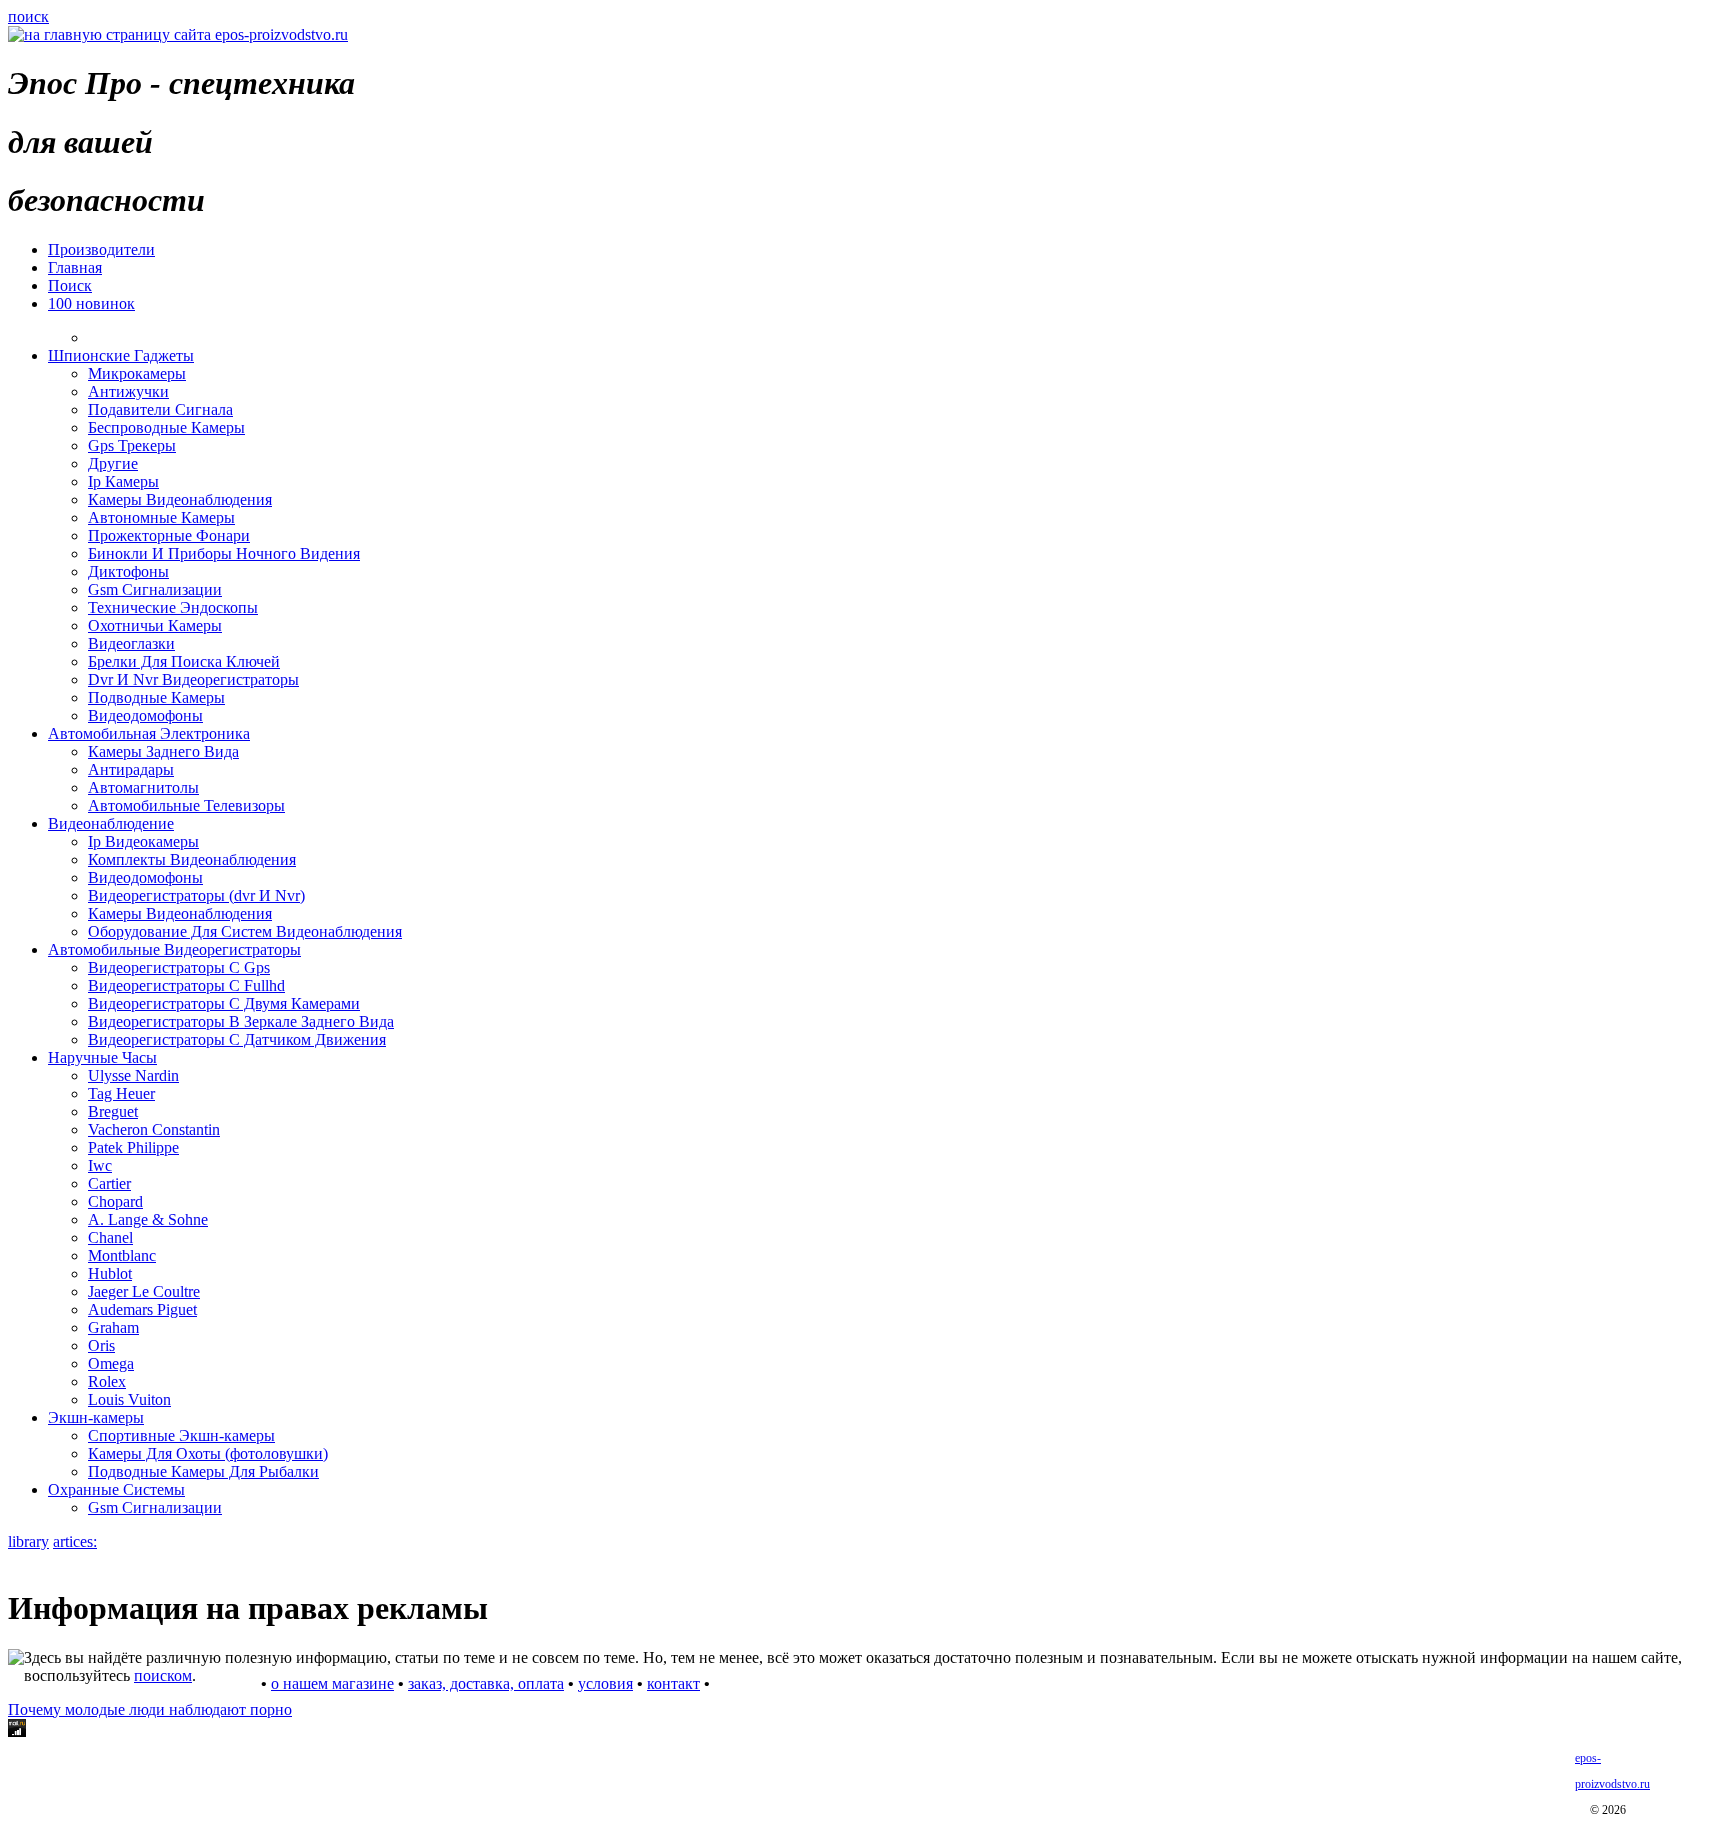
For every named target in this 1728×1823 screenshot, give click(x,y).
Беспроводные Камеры (166, 427)
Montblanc (122, 1255)
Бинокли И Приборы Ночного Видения (224, 553)
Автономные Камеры (161, 517)
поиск (28, 16)
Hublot (110, 1273)
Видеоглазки (131, 643)
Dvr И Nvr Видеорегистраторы (193, 679)
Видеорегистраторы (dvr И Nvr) (196, 895)
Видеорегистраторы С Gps (179, 967)
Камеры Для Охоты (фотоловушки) (208, 1453)
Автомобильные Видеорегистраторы (174, 949)
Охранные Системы (116, 1489)
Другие (113, 463)
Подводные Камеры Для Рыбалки (203, 1471)
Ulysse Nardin (133, 1075)
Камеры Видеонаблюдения (180, 499)
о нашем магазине (332, 1683)
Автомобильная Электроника (149, 733)
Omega (111, 1363)
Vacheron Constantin (154, 1129)
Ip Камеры (123, 481)
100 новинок (91, 303)
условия (605, 1683)
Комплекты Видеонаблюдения (192, 859)
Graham (113, 1327)
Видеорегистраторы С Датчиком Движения (237, 1039)
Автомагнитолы (143, 787)
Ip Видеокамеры (143, 841)
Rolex (107, 1381)
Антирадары (131, 769)
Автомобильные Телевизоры (186, 805)
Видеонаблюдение (111, 823)
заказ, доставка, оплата (486, 1683)
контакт (673, 1683)
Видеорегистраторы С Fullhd (186, 985)
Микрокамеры (137, 373)
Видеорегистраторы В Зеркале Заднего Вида (241, 1021)
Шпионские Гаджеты (121, 355)
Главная (75, 267)
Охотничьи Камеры (155, 625)
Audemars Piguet (142, 1309)
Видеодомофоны (145, 715)
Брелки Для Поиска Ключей (184, 661)
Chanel (110, 1237)
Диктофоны (128, 571)
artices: (75, 1541)
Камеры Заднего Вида (163, 751)
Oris (101, 1345)
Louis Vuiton (129, 1399)
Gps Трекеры (132, 445)
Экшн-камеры (96, 1417)
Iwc (100, 1165)
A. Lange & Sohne (148, 1219)
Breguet (113, 1111)
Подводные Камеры (156, 697)
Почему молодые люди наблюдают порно (150, 1709)
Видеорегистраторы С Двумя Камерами (224, 1003)
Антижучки (128, 391)
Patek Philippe (133, 1147)
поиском (163, 1675)
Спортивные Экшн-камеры (181, 1435)
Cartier (109, 1183)
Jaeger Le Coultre (144, 1291)
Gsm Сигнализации (155, 589)
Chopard (115, 1201)
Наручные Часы (102, 1057)
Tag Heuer (121, 1093)
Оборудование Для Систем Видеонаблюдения (245, 931)
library (28, 1541)
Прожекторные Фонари (169, 535)
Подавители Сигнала (160, 409)
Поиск (70, 285)
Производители (101, 249)
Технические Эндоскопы (173, 607)
